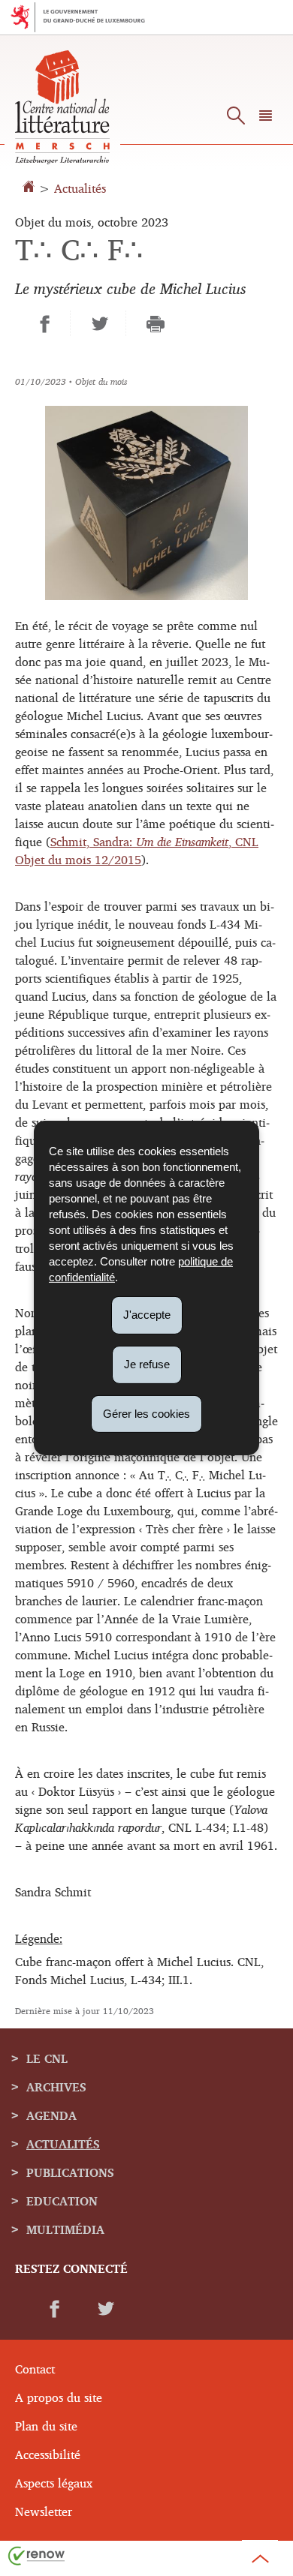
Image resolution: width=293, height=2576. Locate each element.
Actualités (80, 188)
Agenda (51, 2115)
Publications (70, 2172)
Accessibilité (48, 2454)
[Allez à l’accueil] (30, 188)
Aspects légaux (54, 2483)
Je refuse (147, 1364)
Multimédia (65, 2229)
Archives (56, 2087)
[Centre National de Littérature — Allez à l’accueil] (62, 160)
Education (62, 2201)
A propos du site (59, 2397)
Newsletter (44, 2511)
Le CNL (47, 2058)
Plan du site (46, 2426)
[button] (266, 119)
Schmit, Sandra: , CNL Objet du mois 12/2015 (137, 851)
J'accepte (147, 1315)
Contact (35, 2369)
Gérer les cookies (146, 1413)
